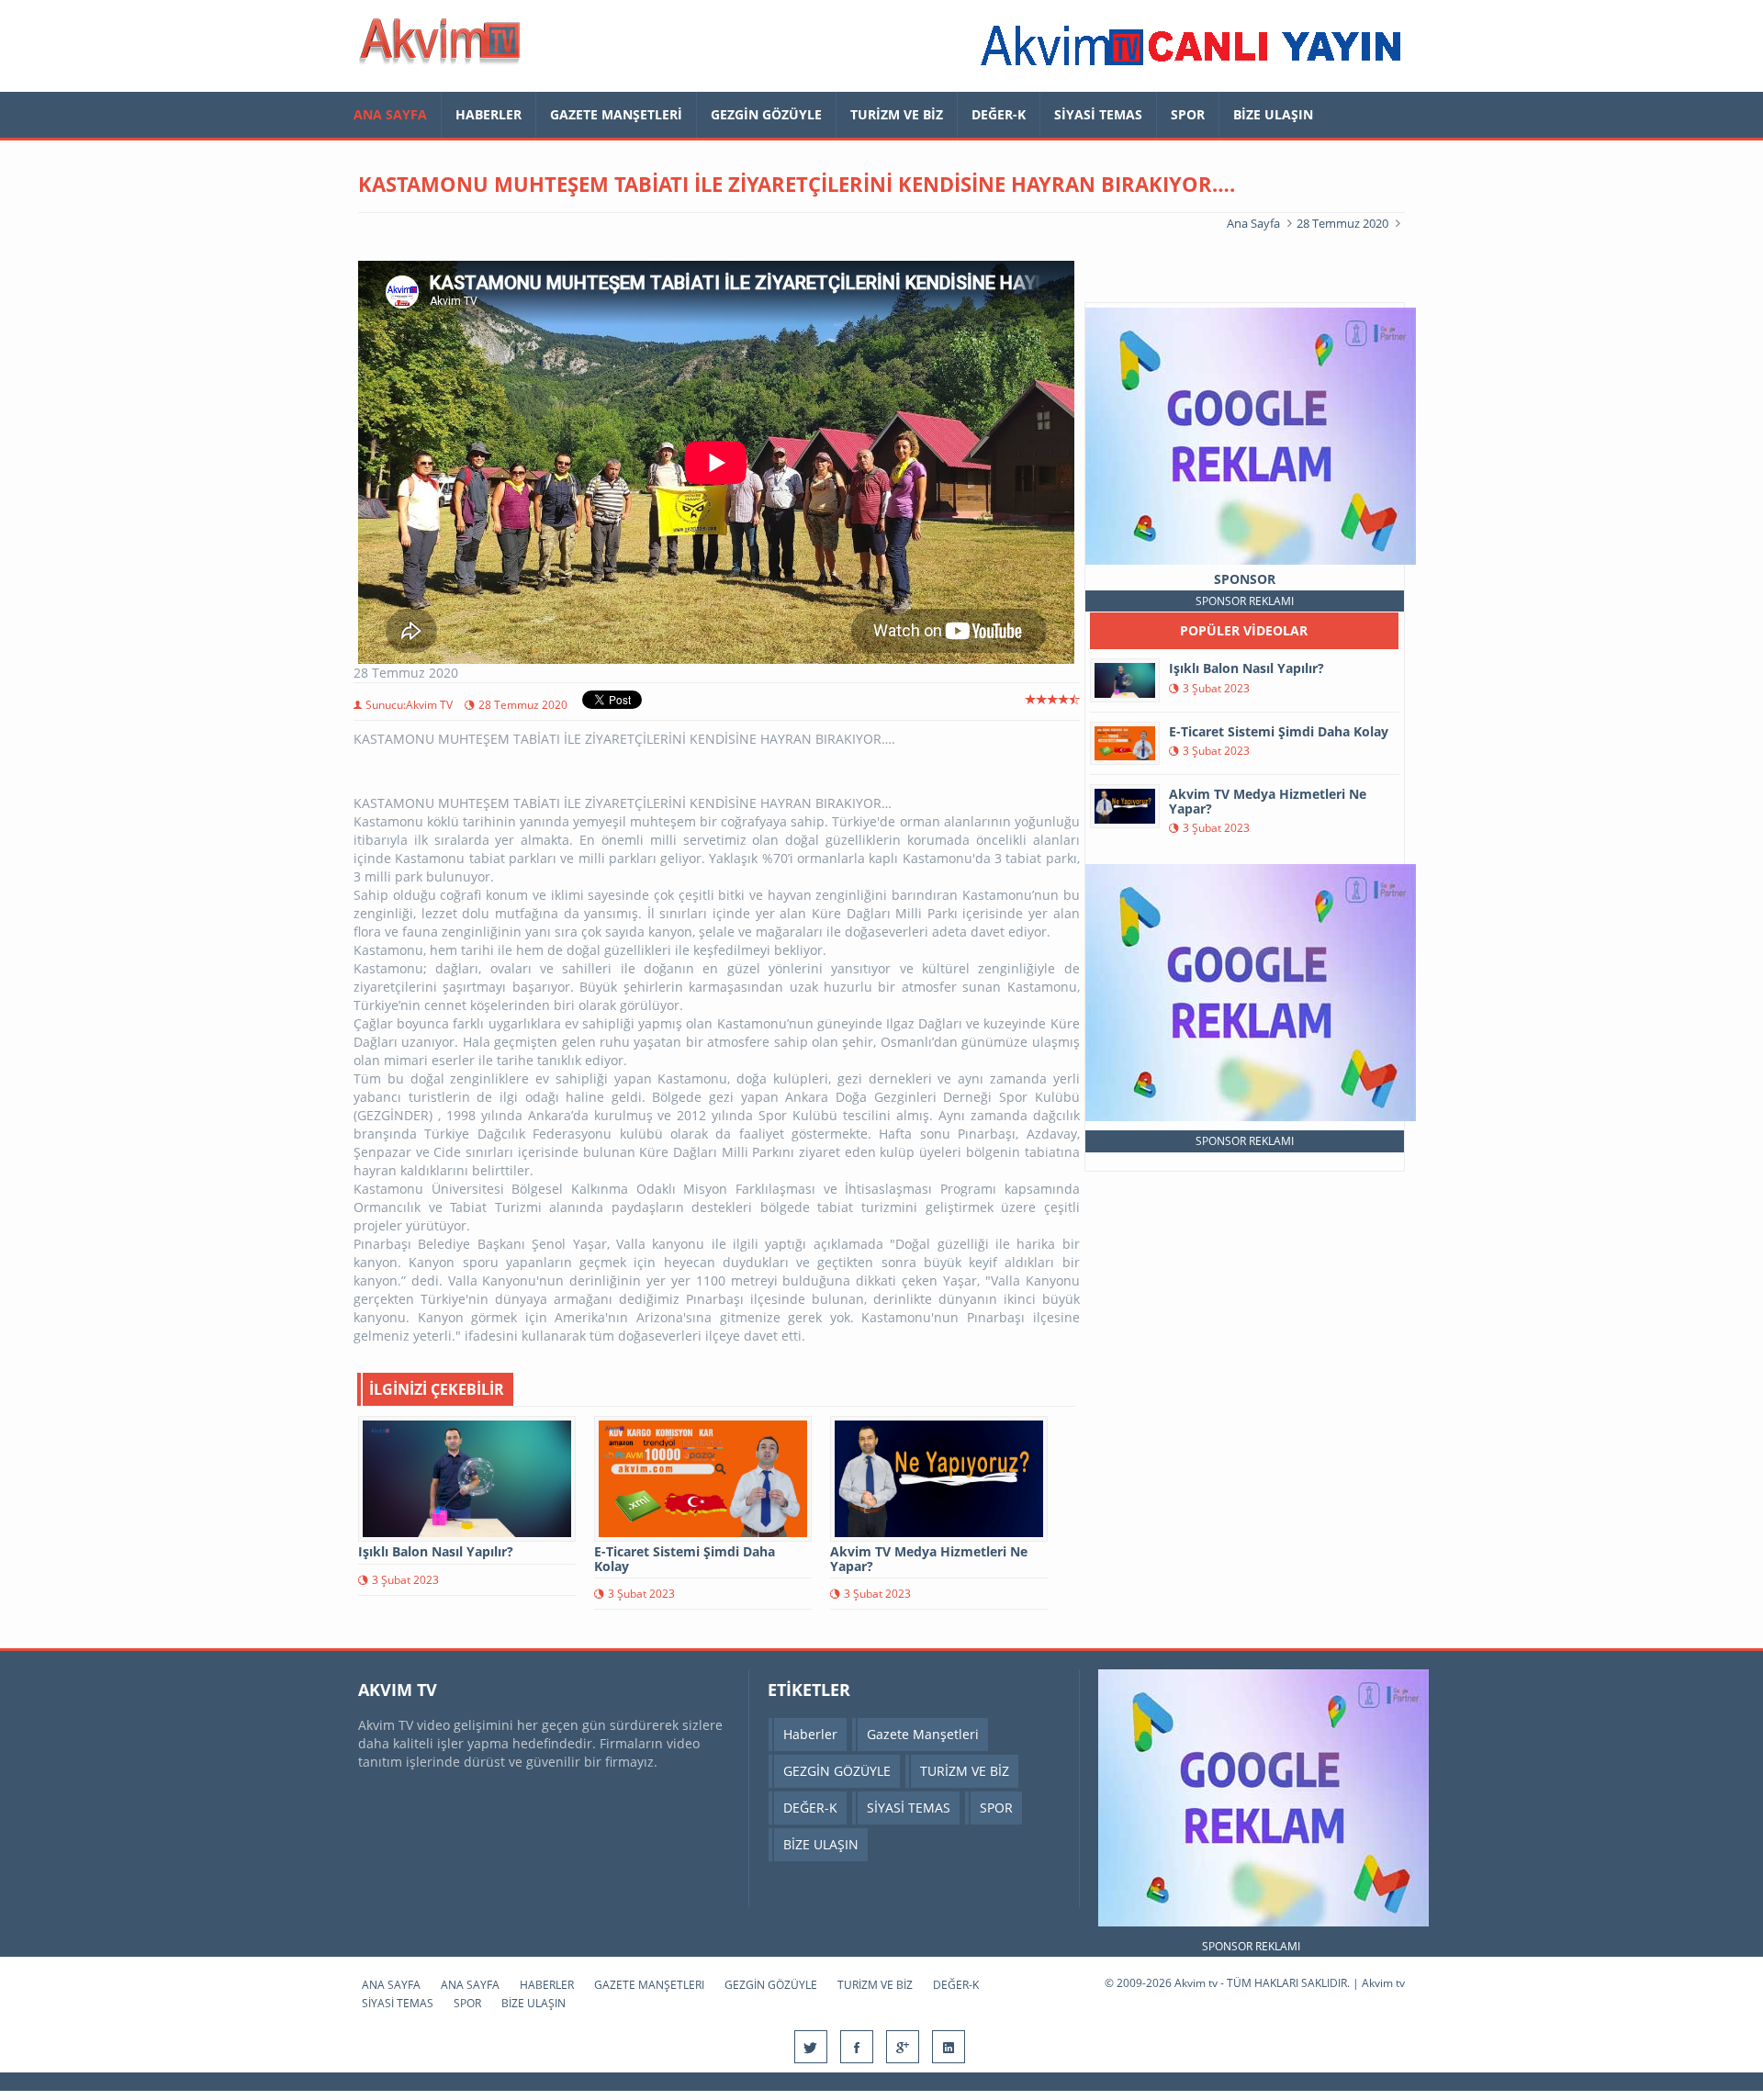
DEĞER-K (999, 114)
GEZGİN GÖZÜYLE (766, 114)
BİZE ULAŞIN (1273, 114)
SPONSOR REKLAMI (1245, 601)
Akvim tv (1383, 1983)
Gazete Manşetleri (923, 1734)
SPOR (1188, 114)
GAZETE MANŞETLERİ (616, 114)
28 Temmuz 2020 (1342, 223)
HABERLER (488, 114)
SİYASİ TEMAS (1098, 114)
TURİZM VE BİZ (897, 114)
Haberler (810, 1734)
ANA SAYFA (390, 114)
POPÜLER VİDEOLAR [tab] (1244, 630)
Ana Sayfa (1253, 223)
